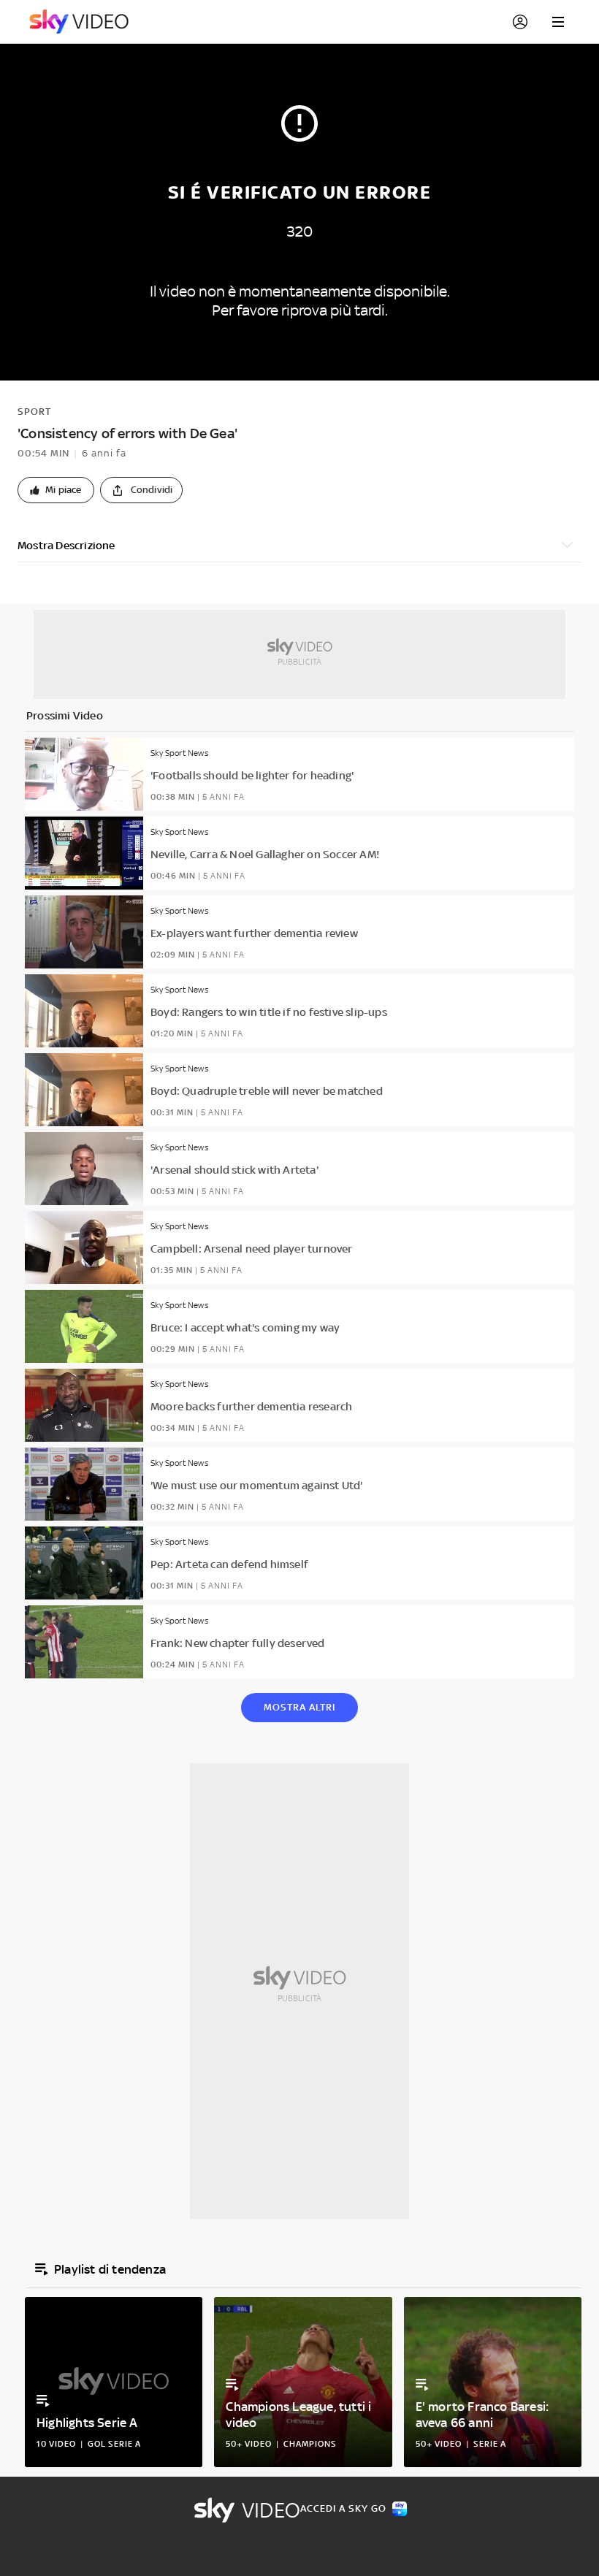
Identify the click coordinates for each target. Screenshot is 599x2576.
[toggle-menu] (558, 22)
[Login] (520, 22)
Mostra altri (299, 1707)
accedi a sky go (343, 2508)
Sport (34, 412)
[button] (56, 490)
